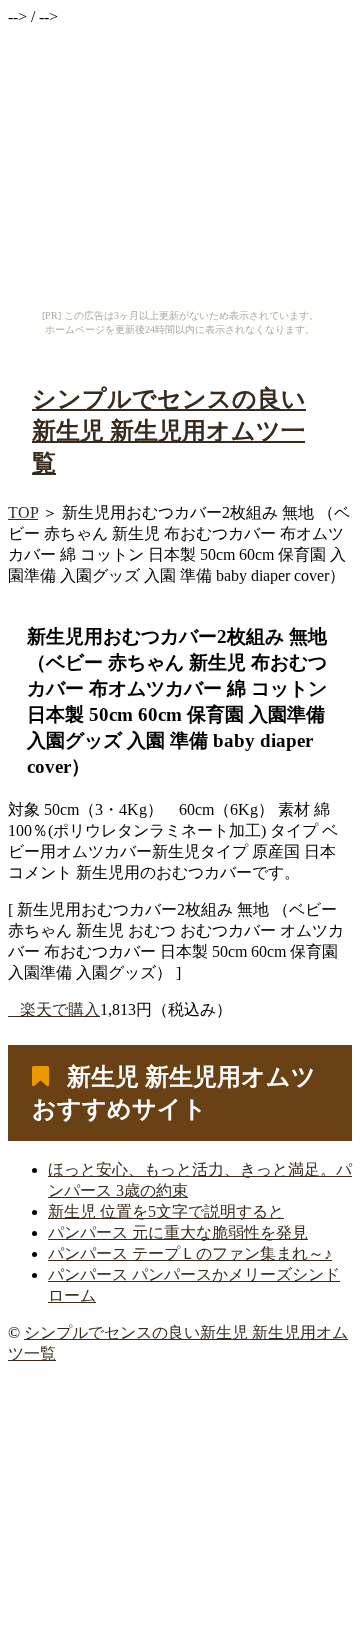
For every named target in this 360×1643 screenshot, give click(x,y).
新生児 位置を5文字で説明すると (166, 1211)
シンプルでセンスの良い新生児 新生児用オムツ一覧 (169, 431)
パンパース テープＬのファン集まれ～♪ (190, 1253)
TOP (23, 512)
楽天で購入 (60, 1009)
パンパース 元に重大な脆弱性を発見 (178, 1232)
